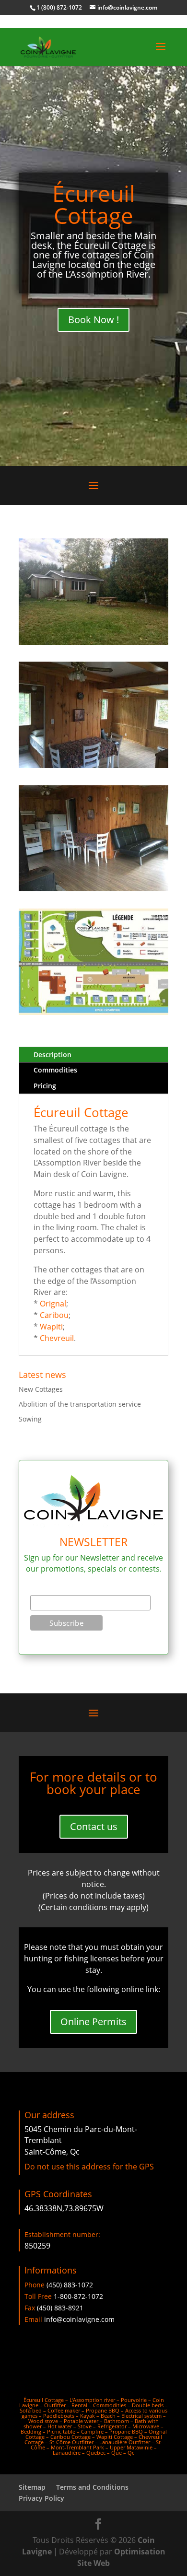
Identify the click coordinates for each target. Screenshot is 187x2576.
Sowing (30, 1419)
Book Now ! (93, 320)
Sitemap (32, 2487)
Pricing (45, 1086)
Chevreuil (57, 1338)
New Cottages (41, 1389)
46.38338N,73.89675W (64, 2208)
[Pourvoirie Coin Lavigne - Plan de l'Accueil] (93, 1012)
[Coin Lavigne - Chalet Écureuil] (93, 642)
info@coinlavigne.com (79, 2319)
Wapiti (51, 1327)
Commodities (55, 1070)
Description (53, 1055)
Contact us (94, 1826)
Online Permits (93, 2022)
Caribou (54, 1315)
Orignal (53, 1304)
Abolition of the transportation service (80, 1404)
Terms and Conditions (92, 2487)
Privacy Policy (41, 2498)
